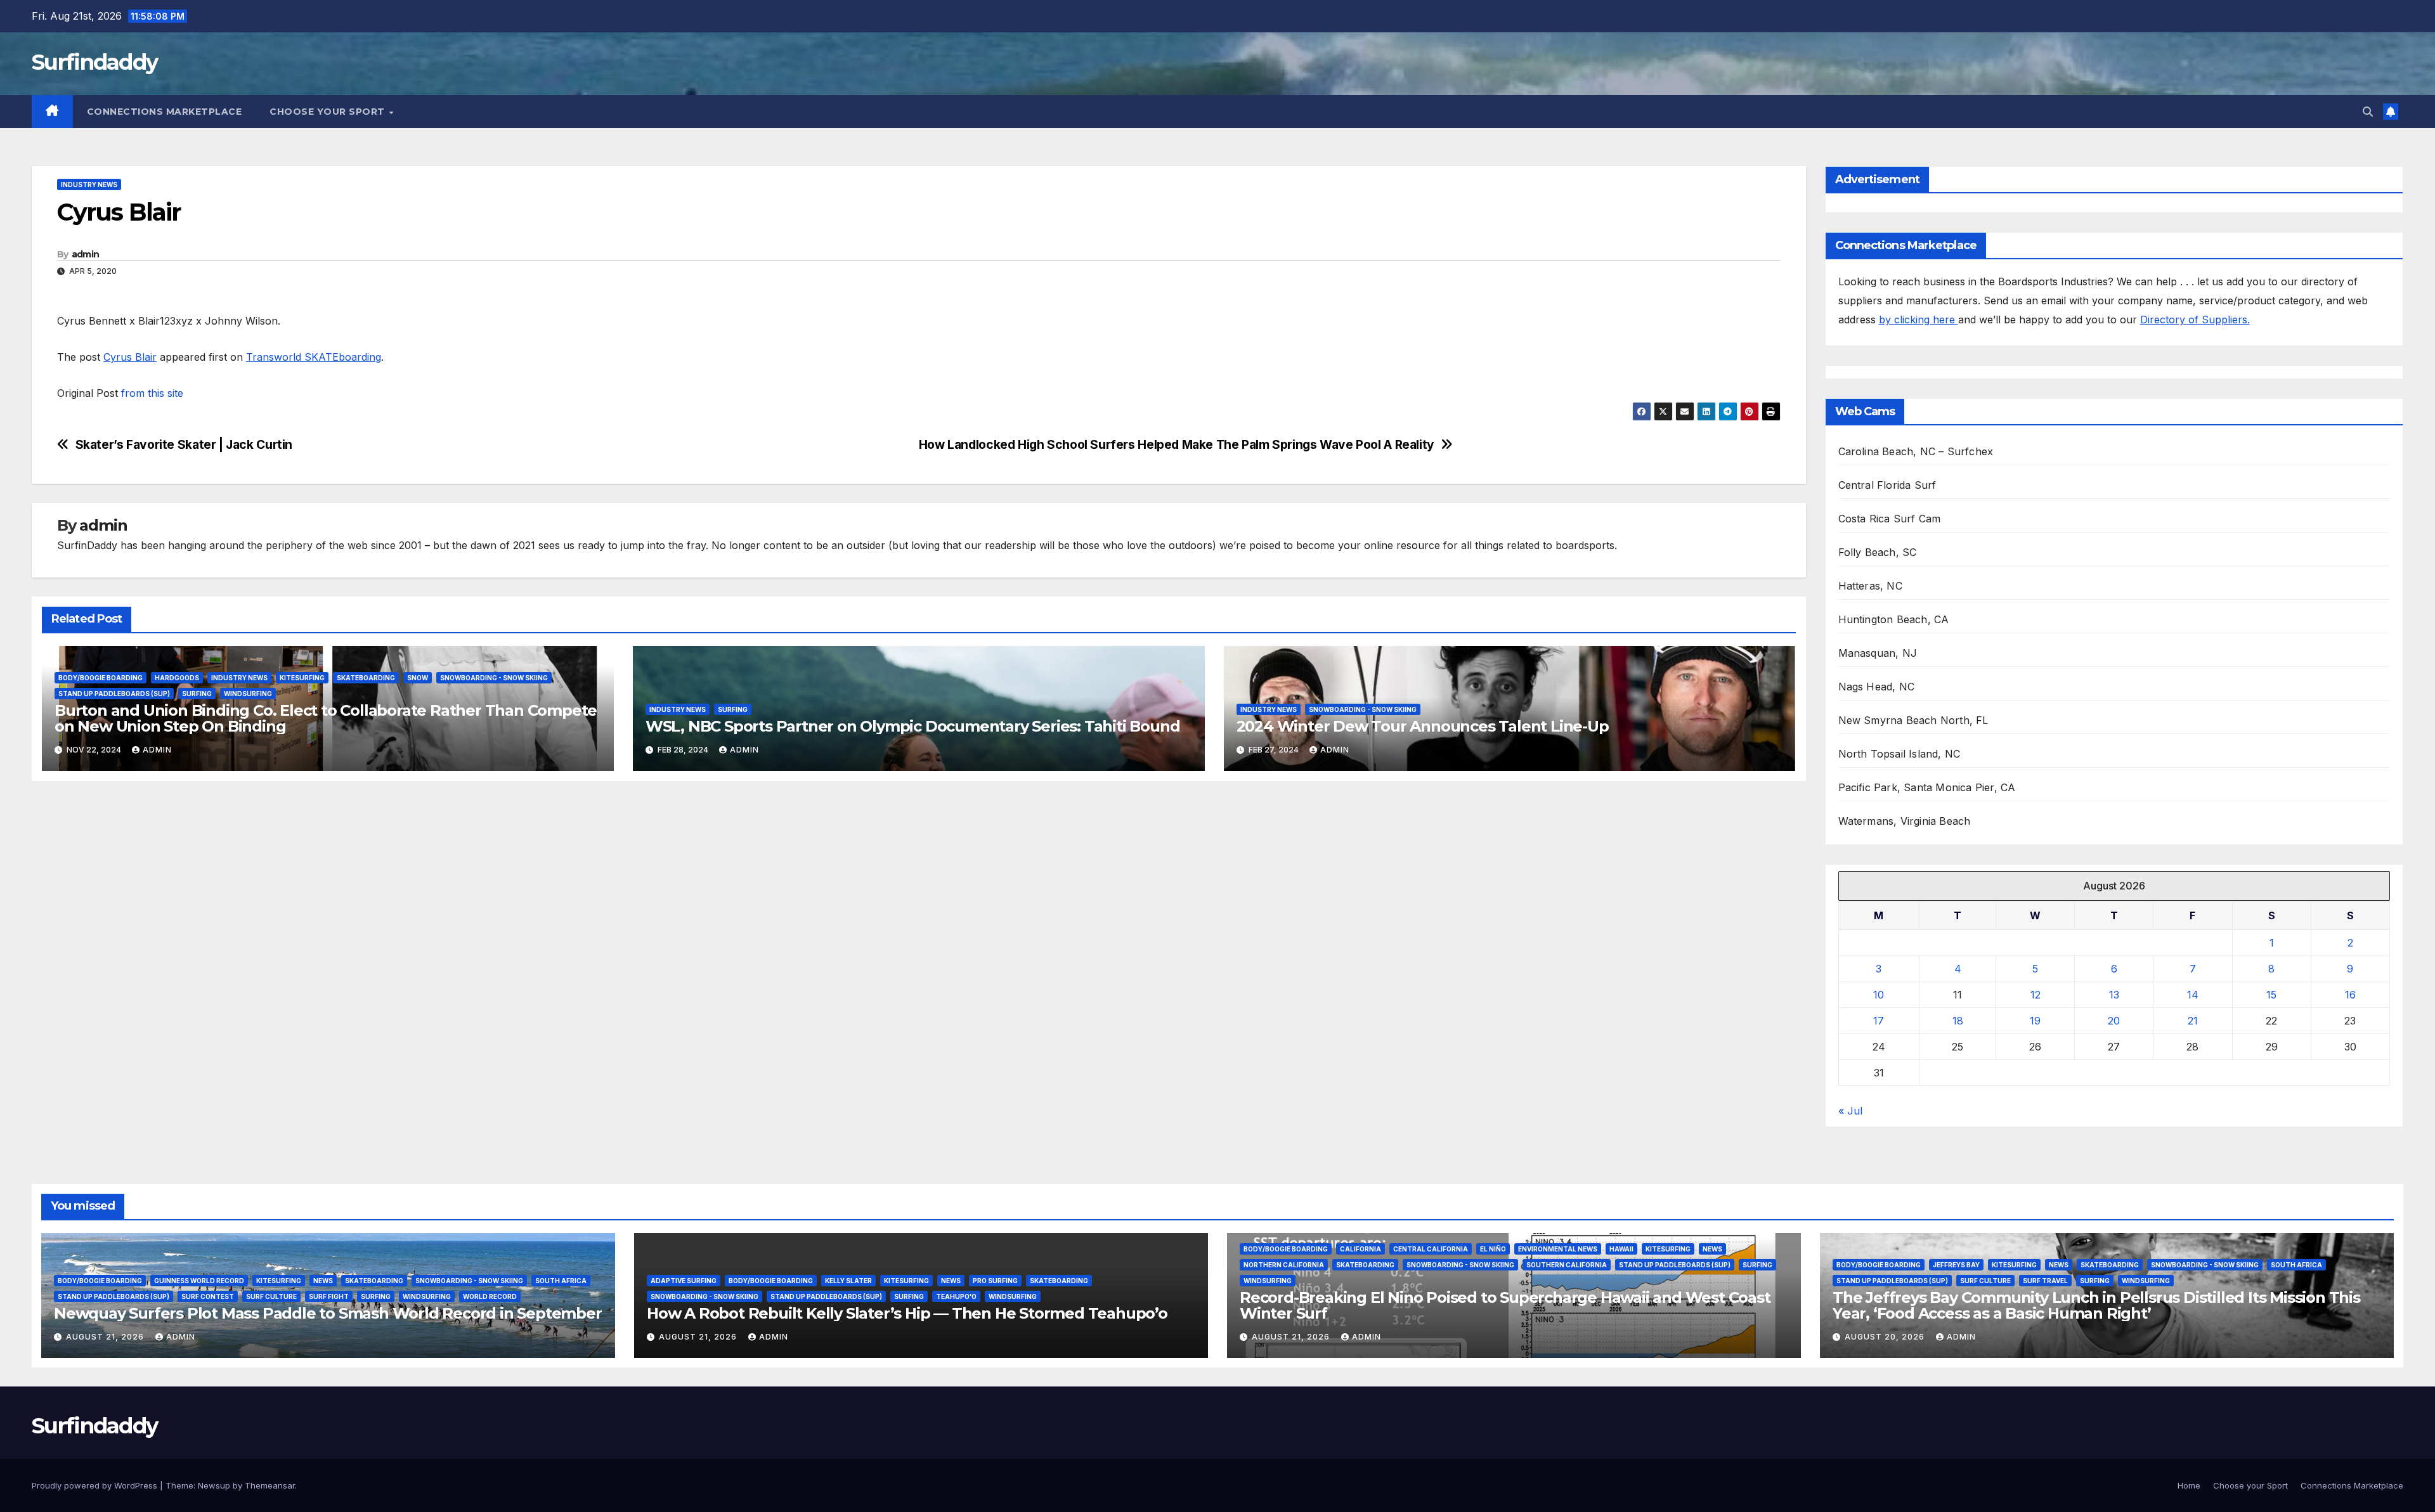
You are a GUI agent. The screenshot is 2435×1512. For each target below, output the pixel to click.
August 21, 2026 (106, 1337)
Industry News (89, 184)
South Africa (561, 1281)
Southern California (1567, 1265)
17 (1879, 1021)
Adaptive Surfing (684, 1281)
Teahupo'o (956, 1296)
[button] (2368, 112)
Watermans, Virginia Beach (1905, 821)
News (323, 1281)
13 (2114, 995)
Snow (418, 678)
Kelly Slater (848, 1281)
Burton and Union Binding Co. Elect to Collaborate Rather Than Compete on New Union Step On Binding (326, 718)
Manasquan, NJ (1878, 653)
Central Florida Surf (1887, 485)
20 (2114, 1021)
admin (86, 254)
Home (2189, 1485)
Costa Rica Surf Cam (1890, 519)
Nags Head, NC (1877, 687)
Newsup (214, 1485)
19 (2035, 1021)
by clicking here (1919, 320)
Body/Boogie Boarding (101, 678)
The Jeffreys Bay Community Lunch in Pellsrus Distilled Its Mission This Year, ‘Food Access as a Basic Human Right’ (2096, 1305)
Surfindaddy (94, 62)
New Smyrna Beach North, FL (1913, 720)
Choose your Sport (328, 112)
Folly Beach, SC (1878, 552)
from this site (152, 393)
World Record (490, 1296)
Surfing (197, 694)
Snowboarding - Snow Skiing (494, 678)
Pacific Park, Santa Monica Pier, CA (1927, 787)
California (1360, 1249)
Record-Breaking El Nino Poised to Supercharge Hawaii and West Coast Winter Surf (1505, 1305)
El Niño (1493, 1249)
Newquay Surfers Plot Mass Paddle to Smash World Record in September (328, 1313)
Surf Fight (329, 1296)
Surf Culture (271, 1296)
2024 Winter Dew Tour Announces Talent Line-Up (1423, 726)
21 (2193, 1021)
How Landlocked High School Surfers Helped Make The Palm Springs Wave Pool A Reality (1177, 445)
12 (2036, 995)
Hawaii (1621, 1249)
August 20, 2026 (1886, 1337)
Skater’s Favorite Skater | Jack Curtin (184, 445)
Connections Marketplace (165, 112)
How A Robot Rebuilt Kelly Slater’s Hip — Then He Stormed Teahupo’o (907, 1313)
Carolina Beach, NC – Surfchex (1916, 451)
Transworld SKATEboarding (314, 357)
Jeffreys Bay (1956, 1265)
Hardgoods (177, 678)
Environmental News (1558, 1249)
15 (2271, 995)
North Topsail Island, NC (1899, 754)
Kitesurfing (302, 678)
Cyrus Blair (130, 357)
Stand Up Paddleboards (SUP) (114, 694)
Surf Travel (2045, 1281)
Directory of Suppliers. (2195, 320)
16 (2350, 995)
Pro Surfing (995, 1281)
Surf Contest (208, 1296)
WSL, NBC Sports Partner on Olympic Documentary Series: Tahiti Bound (913, 726)
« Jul (1850, 1111)
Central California (1431, 1249)
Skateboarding (366, 678)
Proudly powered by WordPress (96, 1485)
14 (2193, 995)
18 (1958, 1021)
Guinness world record (199, 1281)
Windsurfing (248, 694)
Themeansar (270, 1485)
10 (1879, 995)
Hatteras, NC (1870, 586)
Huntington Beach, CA (1894, 619)
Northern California (1284, 1265)
